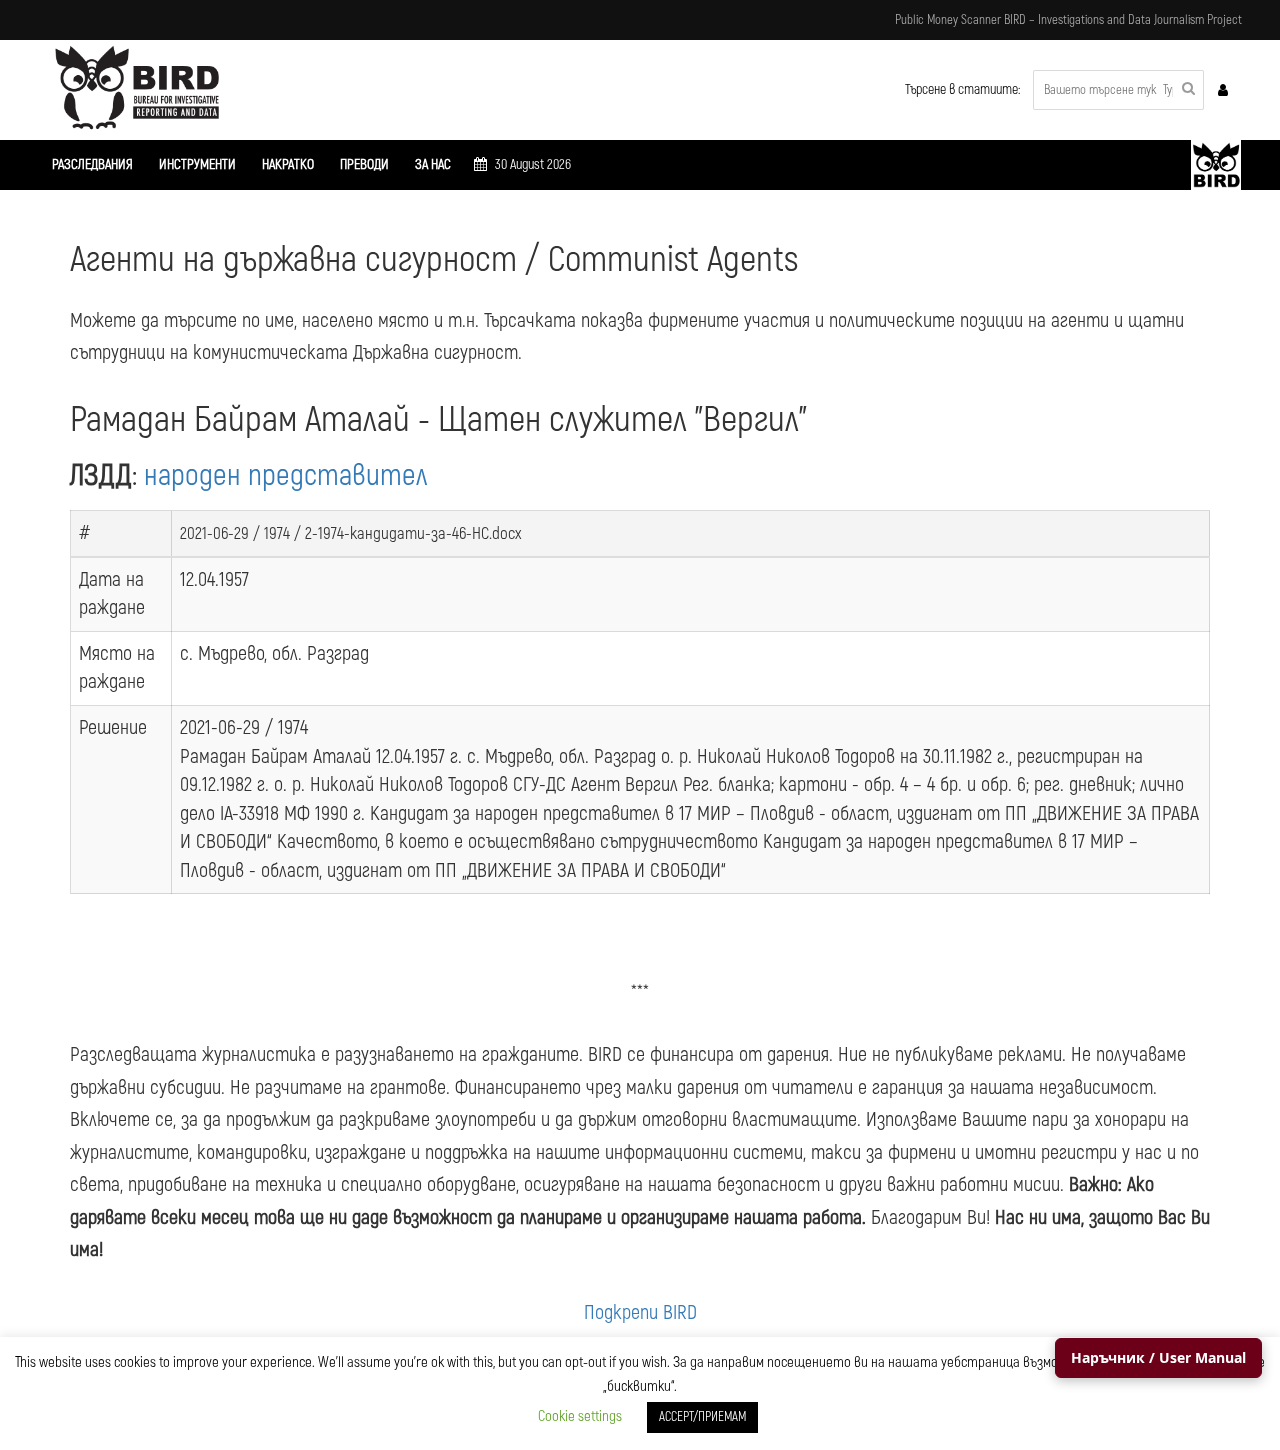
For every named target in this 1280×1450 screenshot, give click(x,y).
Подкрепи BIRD (640, 1312)
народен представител (285, 475)
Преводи (364, 164)
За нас (433, 164)
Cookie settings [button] (580, 1416)
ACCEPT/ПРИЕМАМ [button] (702, 1417)
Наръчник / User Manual (1158, 1357)
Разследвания (92, 164)
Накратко (288, 164)
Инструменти (197, 164)
